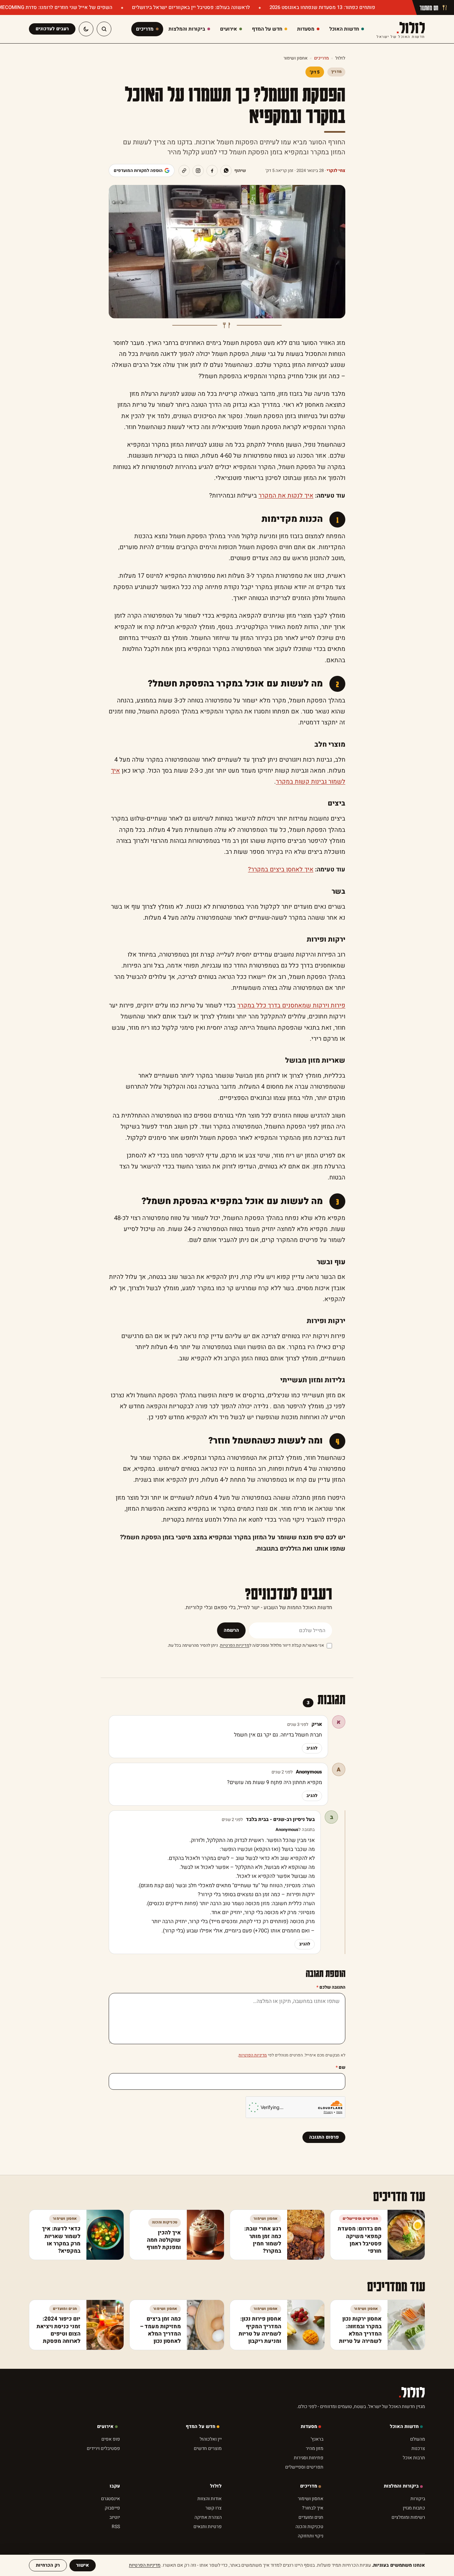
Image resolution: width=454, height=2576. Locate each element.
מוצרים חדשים (208, 2448)
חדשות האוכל (404, 2426)
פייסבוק (112, 2508)
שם (340, 2067)
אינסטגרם (111, 2499)
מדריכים (321, 58)
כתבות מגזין (414, 2508)
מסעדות (309, 2426)
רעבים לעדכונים (52, 29)
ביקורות (418, 2499)
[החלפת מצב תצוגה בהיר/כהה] (86, 29)
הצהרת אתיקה (208, 2517)
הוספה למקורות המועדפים (138, 170)
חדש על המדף (201, 2426)
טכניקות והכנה (309, 2527)
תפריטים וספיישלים (304, 2467)
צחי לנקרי (336, 170)
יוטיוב (115, 2517)
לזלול (401, 29)
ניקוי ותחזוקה (311, 2536)
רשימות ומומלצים (408, 2517)
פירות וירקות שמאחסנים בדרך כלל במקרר (291, 1006)
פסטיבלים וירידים (103, 2448)
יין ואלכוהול (211, 2439)
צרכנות (418, 2448)
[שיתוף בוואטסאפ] (226, 171)
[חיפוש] (104, 29)
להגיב (312, 1748)
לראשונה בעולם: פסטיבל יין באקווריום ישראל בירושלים (190, 7)
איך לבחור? (313, 2508)
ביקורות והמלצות (401, 2486)
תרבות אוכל (414, 2458)
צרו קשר (214, 2508)
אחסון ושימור (295, 58)
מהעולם (418, 2439)
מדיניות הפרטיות (235, 1645)
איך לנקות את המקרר (286, 496)
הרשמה (231, 1630)
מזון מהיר (315, 2448)
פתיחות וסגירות (309, 2458)
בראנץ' (317, 2439)
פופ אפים (111, 2439)
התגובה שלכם (331, 1987)
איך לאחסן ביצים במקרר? (281, 870)
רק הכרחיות (48, 2565)
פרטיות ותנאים (208, 2527)
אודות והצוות (210, 2499)
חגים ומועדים (311, 2517)
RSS (116, 2527)
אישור (83, 2565)
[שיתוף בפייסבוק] (212, 171)
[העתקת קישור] (184, 171)
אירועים (105, 2426)
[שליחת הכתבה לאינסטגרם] (198, 171)
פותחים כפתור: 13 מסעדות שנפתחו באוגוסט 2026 (322, 7)
